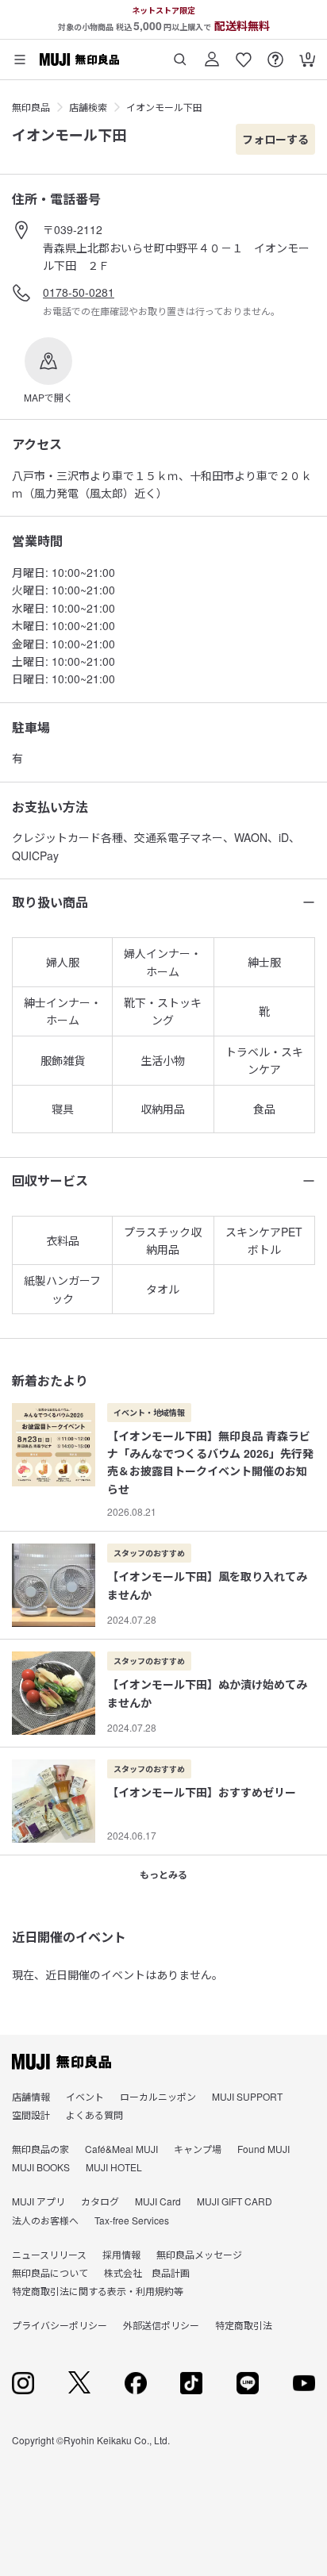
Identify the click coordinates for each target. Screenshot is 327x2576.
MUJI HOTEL (114, 2167)
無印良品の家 (40, 2149)
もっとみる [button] (163, 1874)
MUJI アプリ (38, 2201)
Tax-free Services (132, 2220)
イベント (85, 2096)
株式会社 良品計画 (147, 2272)
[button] (48, 371)
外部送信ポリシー (161, 2325)
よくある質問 (94, 2115)
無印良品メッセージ (199, 2254)
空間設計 (31, 2115)
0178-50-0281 (79, 292)
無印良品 (31, 107)
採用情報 (121, 2254)
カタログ (100, 2201)
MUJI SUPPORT (247, 2096)
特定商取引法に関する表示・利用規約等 (98, 2291)
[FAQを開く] (275, 54)
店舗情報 (31, 2096)
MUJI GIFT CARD (235, 2201)
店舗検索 (88, 107)
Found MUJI (264, 2149)
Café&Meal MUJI (121, 2149)
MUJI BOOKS (41, 2167)
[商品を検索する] (180, 54)
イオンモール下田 (164, 107)
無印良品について (50, 2272)
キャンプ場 (198, 2149)
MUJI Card (158, 2201)
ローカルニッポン (158, 2096)
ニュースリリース (49, 2254)
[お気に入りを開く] (244, 54)
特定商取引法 (244, 2325)
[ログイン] (212, 54)
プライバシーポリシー (60, 2325)
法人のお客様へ (45, 2220)
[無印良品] (62, 2062)
